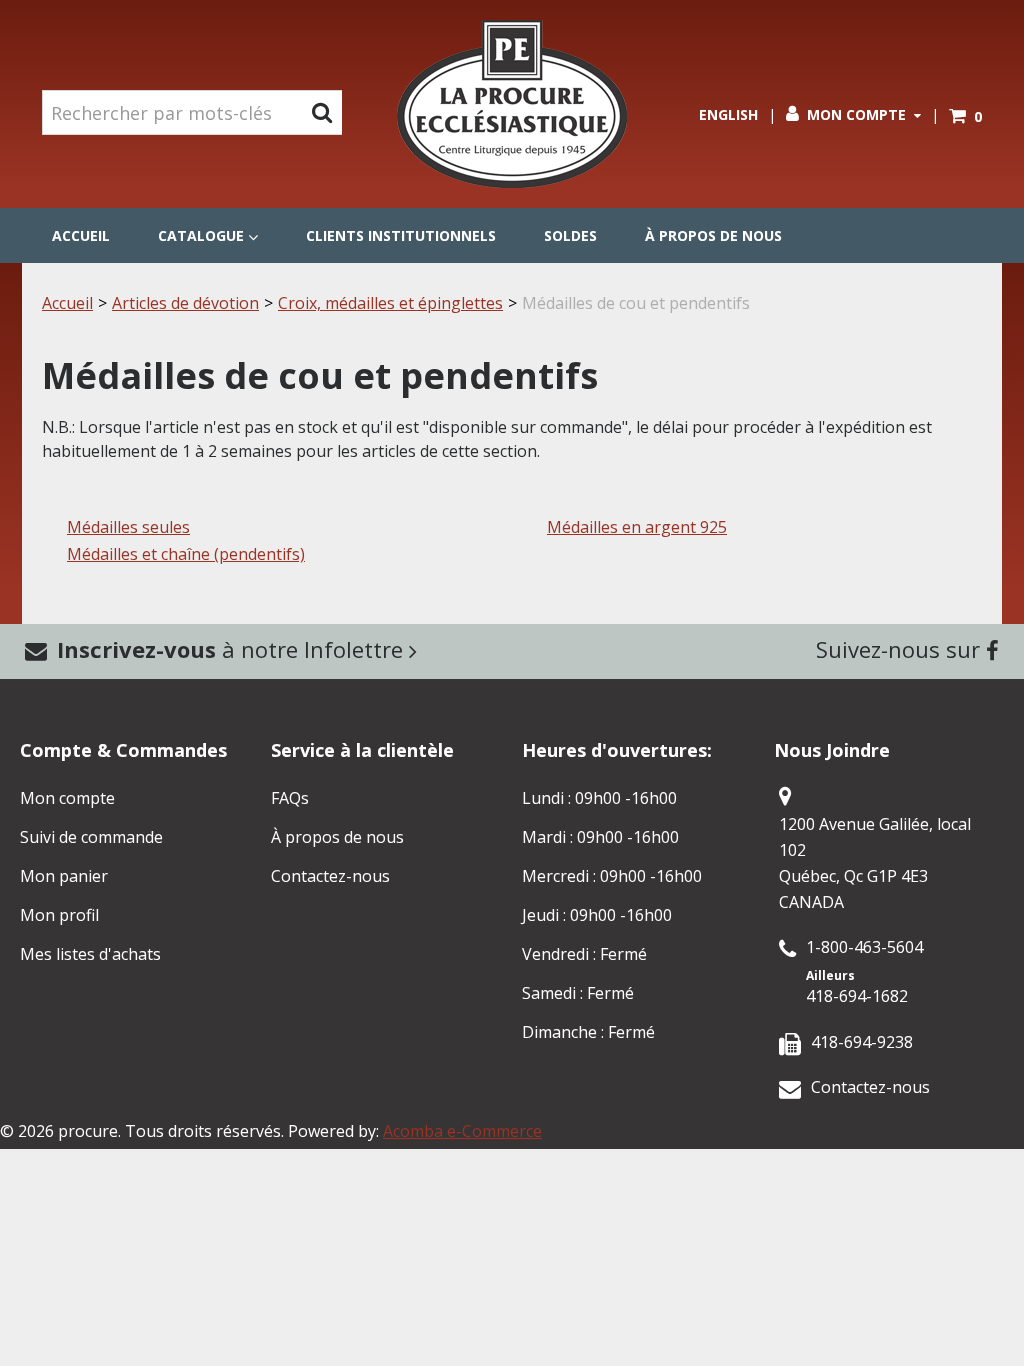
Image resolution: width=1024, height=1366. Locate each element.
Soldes (570, 235)
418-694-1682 (857, 996)
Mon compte (856, 114)
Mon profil (59, 915)
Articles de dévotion (185, 303)
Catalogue (201, 235)
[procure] (512, 104)
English (728, 114)
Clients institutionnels (401, 235)
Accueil (81, 235)
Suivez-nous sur (901, 649)
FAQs (290, 798)
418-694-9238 (862, 1042)
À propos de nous (713, 235)
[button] (965, 116)
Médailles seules (128, 527)
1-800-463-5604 (864, 947)
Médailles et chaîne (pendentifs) (186, 554)
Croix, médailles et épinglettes (390, 303)
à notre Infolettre (233, 649)
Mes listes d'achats (90, 954)
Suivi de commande (91, 837)
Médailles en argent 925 (637, 527)
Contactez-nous (330, 876)
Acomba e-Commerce (462, 1131)
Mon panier (64, 876)
